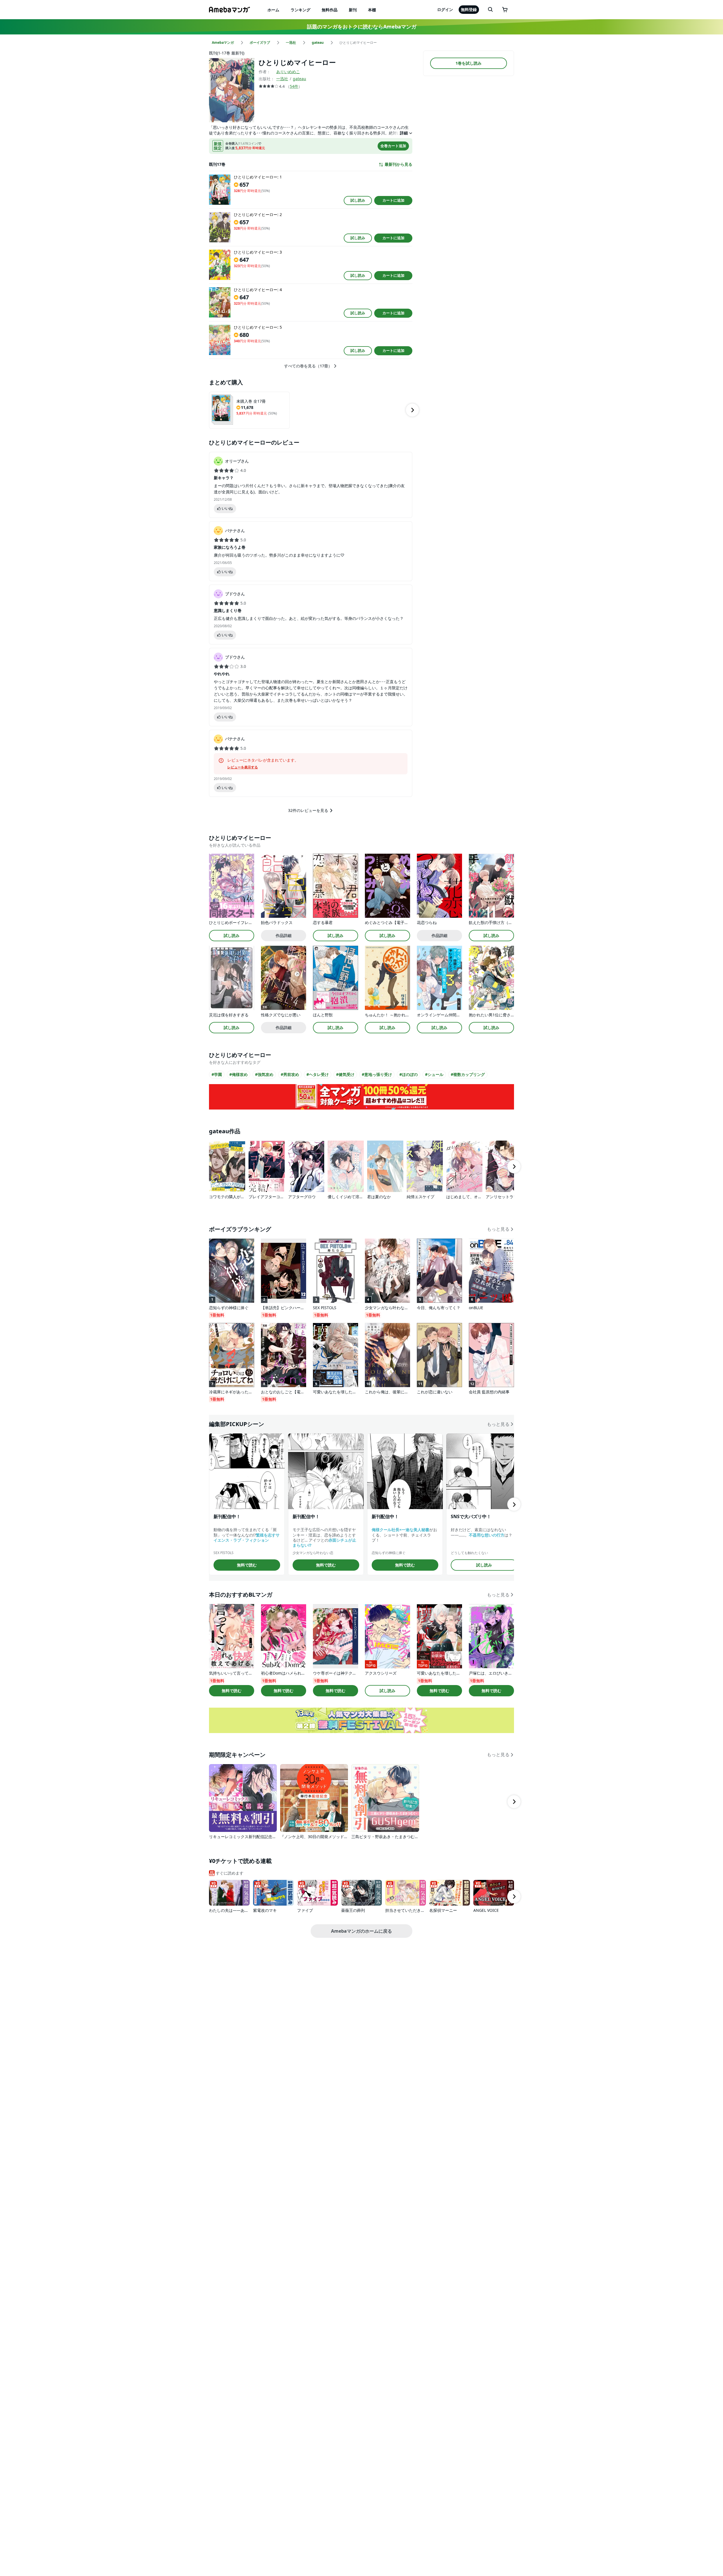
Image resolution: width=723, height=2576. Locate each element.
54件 (294, 86)
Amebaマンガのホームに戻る (361, 1931)
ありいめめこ (288, 72)
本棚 (372, 10)
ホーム (273, 10)
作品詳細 (284, 935)
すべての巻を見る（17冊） (308, 366)
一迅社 (282, 79)
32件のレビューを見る (308, 810)
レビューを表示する (243, 767)
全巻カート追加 (393, 146)
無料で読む (247, 1565)
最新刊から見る (398, 164)
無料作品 (330, 10)
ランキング (300, 10)
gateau (300, 79)
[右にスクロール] (412, 410)
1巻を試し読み (469, 63)
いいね (227, 508)
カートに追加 (393, 200)
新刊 (353, 10)
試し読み (358, 200)
